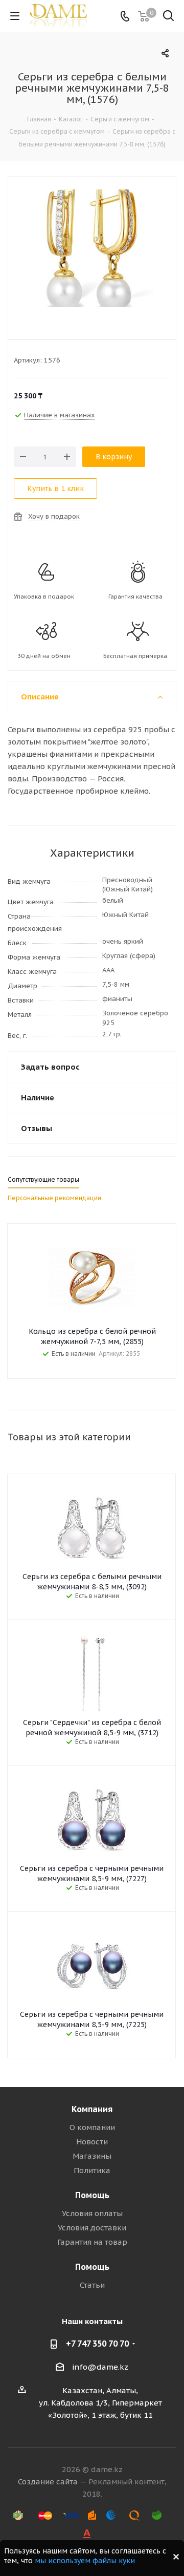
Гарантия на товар (92, 2242)
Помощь (92, 2195)
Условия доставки (92, 2228)
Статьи (92, 2285)
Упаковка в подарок (44, 597)
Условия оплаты (92, 2213)
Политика (92, 2170)
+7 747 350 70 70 (97, 2344)
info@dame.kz (100, 2367)
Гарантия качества (135, 597)
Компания (92, 2109)
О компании (92, 2127)
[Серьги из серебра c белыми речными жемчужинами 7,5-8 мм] (92, 251)
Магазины (92, 2156)
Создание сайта (48, 2482)
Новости (92, 2142)
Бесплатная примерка (135, 656)
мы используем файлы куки (85, 2561)
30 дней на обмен (44, 656)
